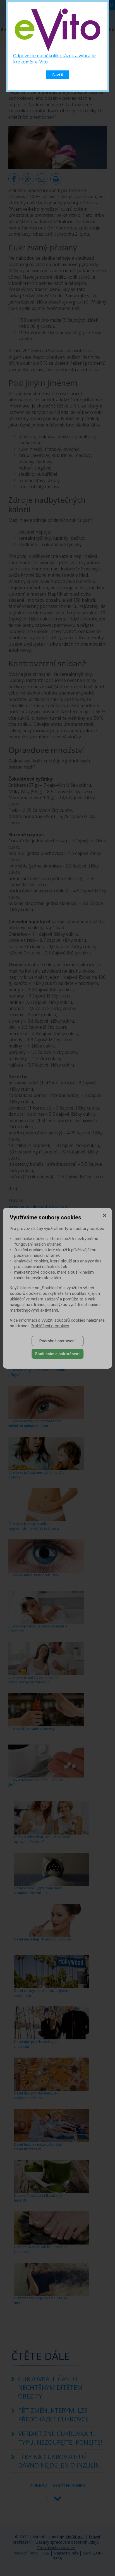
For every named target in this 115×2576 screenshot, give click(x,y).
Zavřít (57, 75)
